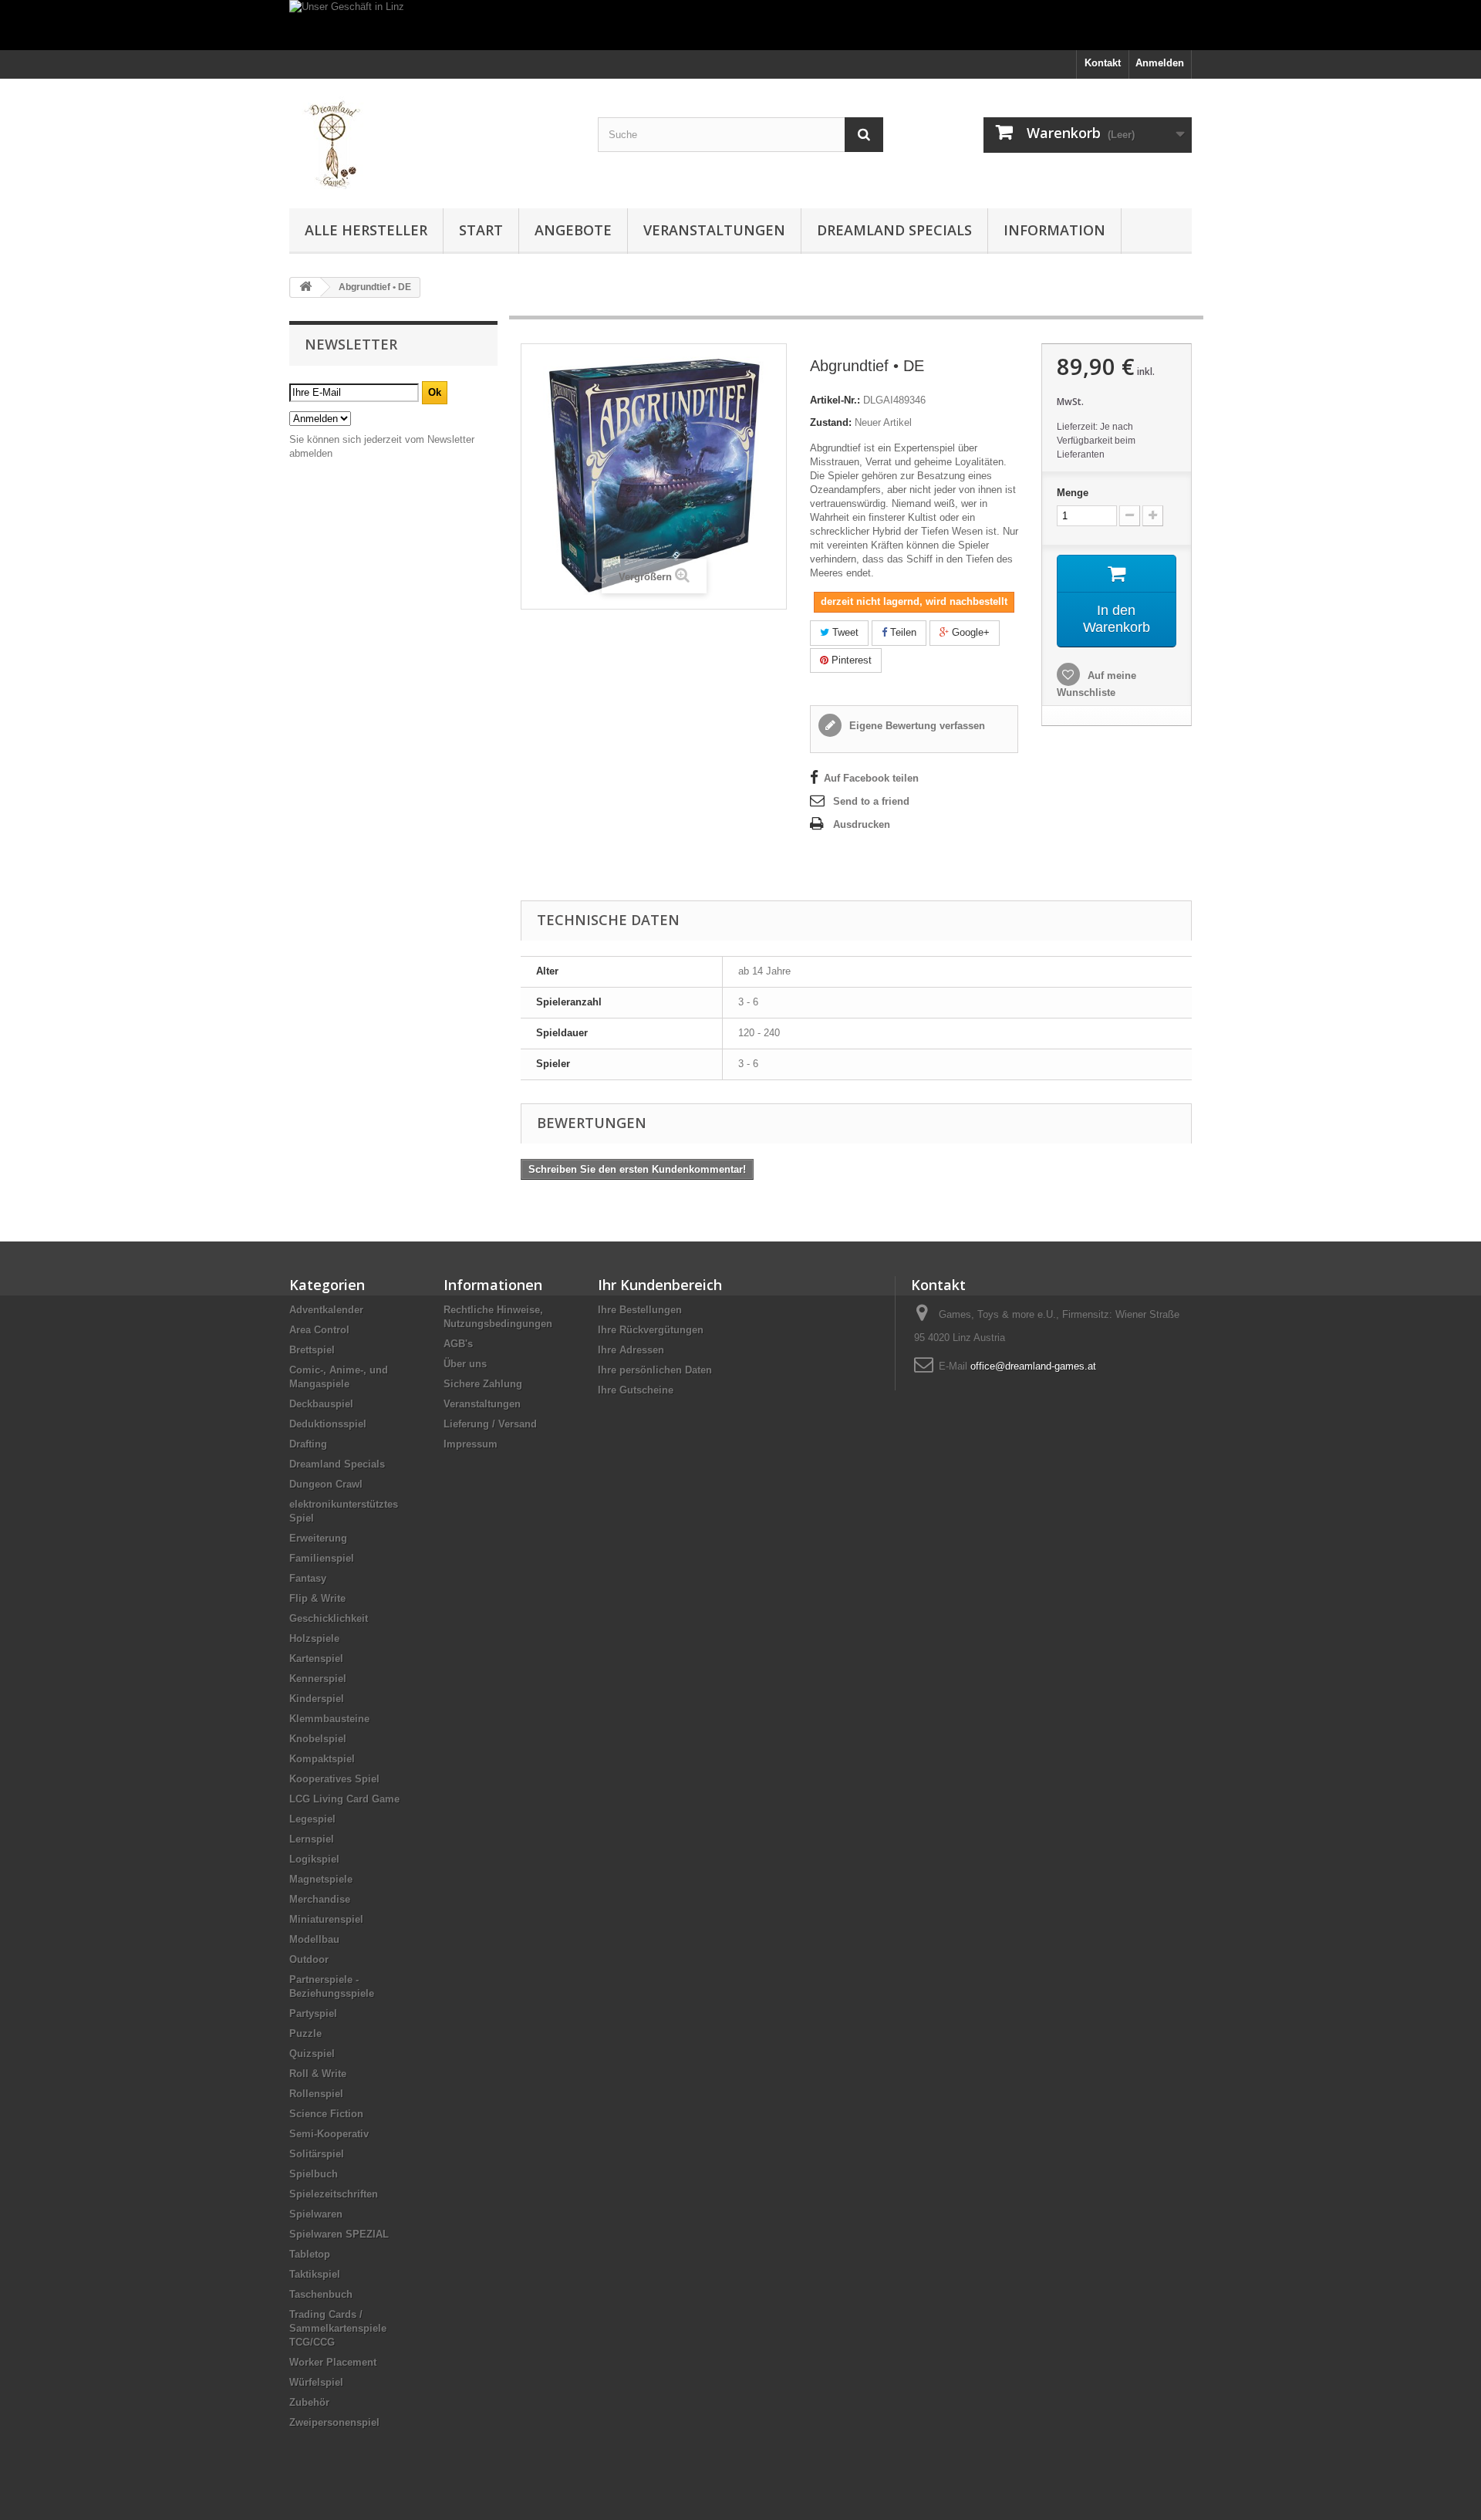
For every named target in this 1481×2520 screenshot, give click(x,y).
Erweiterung (318, 1538)
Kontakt (1103, 63)
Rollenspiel (316, 2094)
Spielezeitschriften (334, 2194)
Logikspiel (314, 1859)
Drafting (308, 1444)
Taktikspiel (315, 2274)
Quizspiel (312, 2054)
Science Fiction (326, 2114)
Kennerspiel (318, 1679)
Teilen (902, 632)
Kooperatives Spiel (334, 1779)
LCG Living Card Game (344, 1799)
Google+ (969, 632)
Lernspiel (312, 1839)
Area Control (319, 1330)
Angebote (573, 230)
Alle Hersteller (366, 230)
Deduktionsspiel (328, 1424)
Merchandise (320, 1899)
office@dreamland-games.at (1033, 1366)
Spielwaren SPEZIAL (339, 2234)
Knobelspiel (318, 1739)
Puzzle (305, 2034)
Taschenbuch (321, 2294)
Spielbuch (314, 2174)
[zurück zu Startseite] (305, 287)
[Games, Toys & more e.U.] (432, 140)
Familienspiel (322, 1558)
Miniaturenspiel (326, 1919)
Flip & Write (317, 1598)
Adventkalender (326, 1310)
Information (1054, 230)
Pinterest (850, 660)
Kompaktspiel (322, 1759)
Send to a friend (871, 801)
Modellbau (314, 1939)
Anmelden (1160, 63)
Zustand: (831, 422)
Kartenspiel (316, 1659)
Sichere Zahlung (483, 1384)
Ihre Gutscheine (636, 1390)
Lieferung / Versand (490, 1424)
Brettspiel (312, 1350)
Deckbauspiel (321, 1404)
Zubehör (309, 2402)
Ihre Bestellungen (640, 1310)
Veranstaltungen (714, 230)
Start (481, 230)
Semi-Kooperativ (329, 2134)
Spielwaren (316, 2214)
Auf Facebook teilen (871, 778)
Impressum (471, 1444)
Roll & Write (318, 2074)
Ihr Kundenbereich (660, 1285)
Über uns (465, 1364)
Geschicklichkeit (329, 1618)
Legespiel (312, 1819)
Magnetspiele (321, 1879)
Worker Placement (333, 2362)
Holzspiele (314, 1638)
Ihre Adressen (631, 1350)
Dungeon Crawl (326, 1484)
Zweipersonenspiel (334, 2422)
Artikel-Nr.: (835, 400)
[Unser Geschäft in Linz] (740, 25)
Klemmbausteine (329, 1719)
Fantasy (308, 1578)
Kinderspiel (317, 1699)
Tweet (844, 632)
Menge (1073, 493)
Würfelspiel (316, 2382)
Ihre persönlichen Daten (655, 1370)
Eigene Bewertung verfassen (916, 726)
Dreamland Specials (894, 230)
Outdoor (309, 1959)
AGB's (458, 1344)
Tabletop (310, 2254)
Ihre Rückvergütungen (651, 1330)
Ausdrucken (862, 824)
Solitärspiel (317, 2154)
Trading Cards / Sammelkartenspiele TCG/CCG (338, 2328)
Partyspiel (313, 2013)
